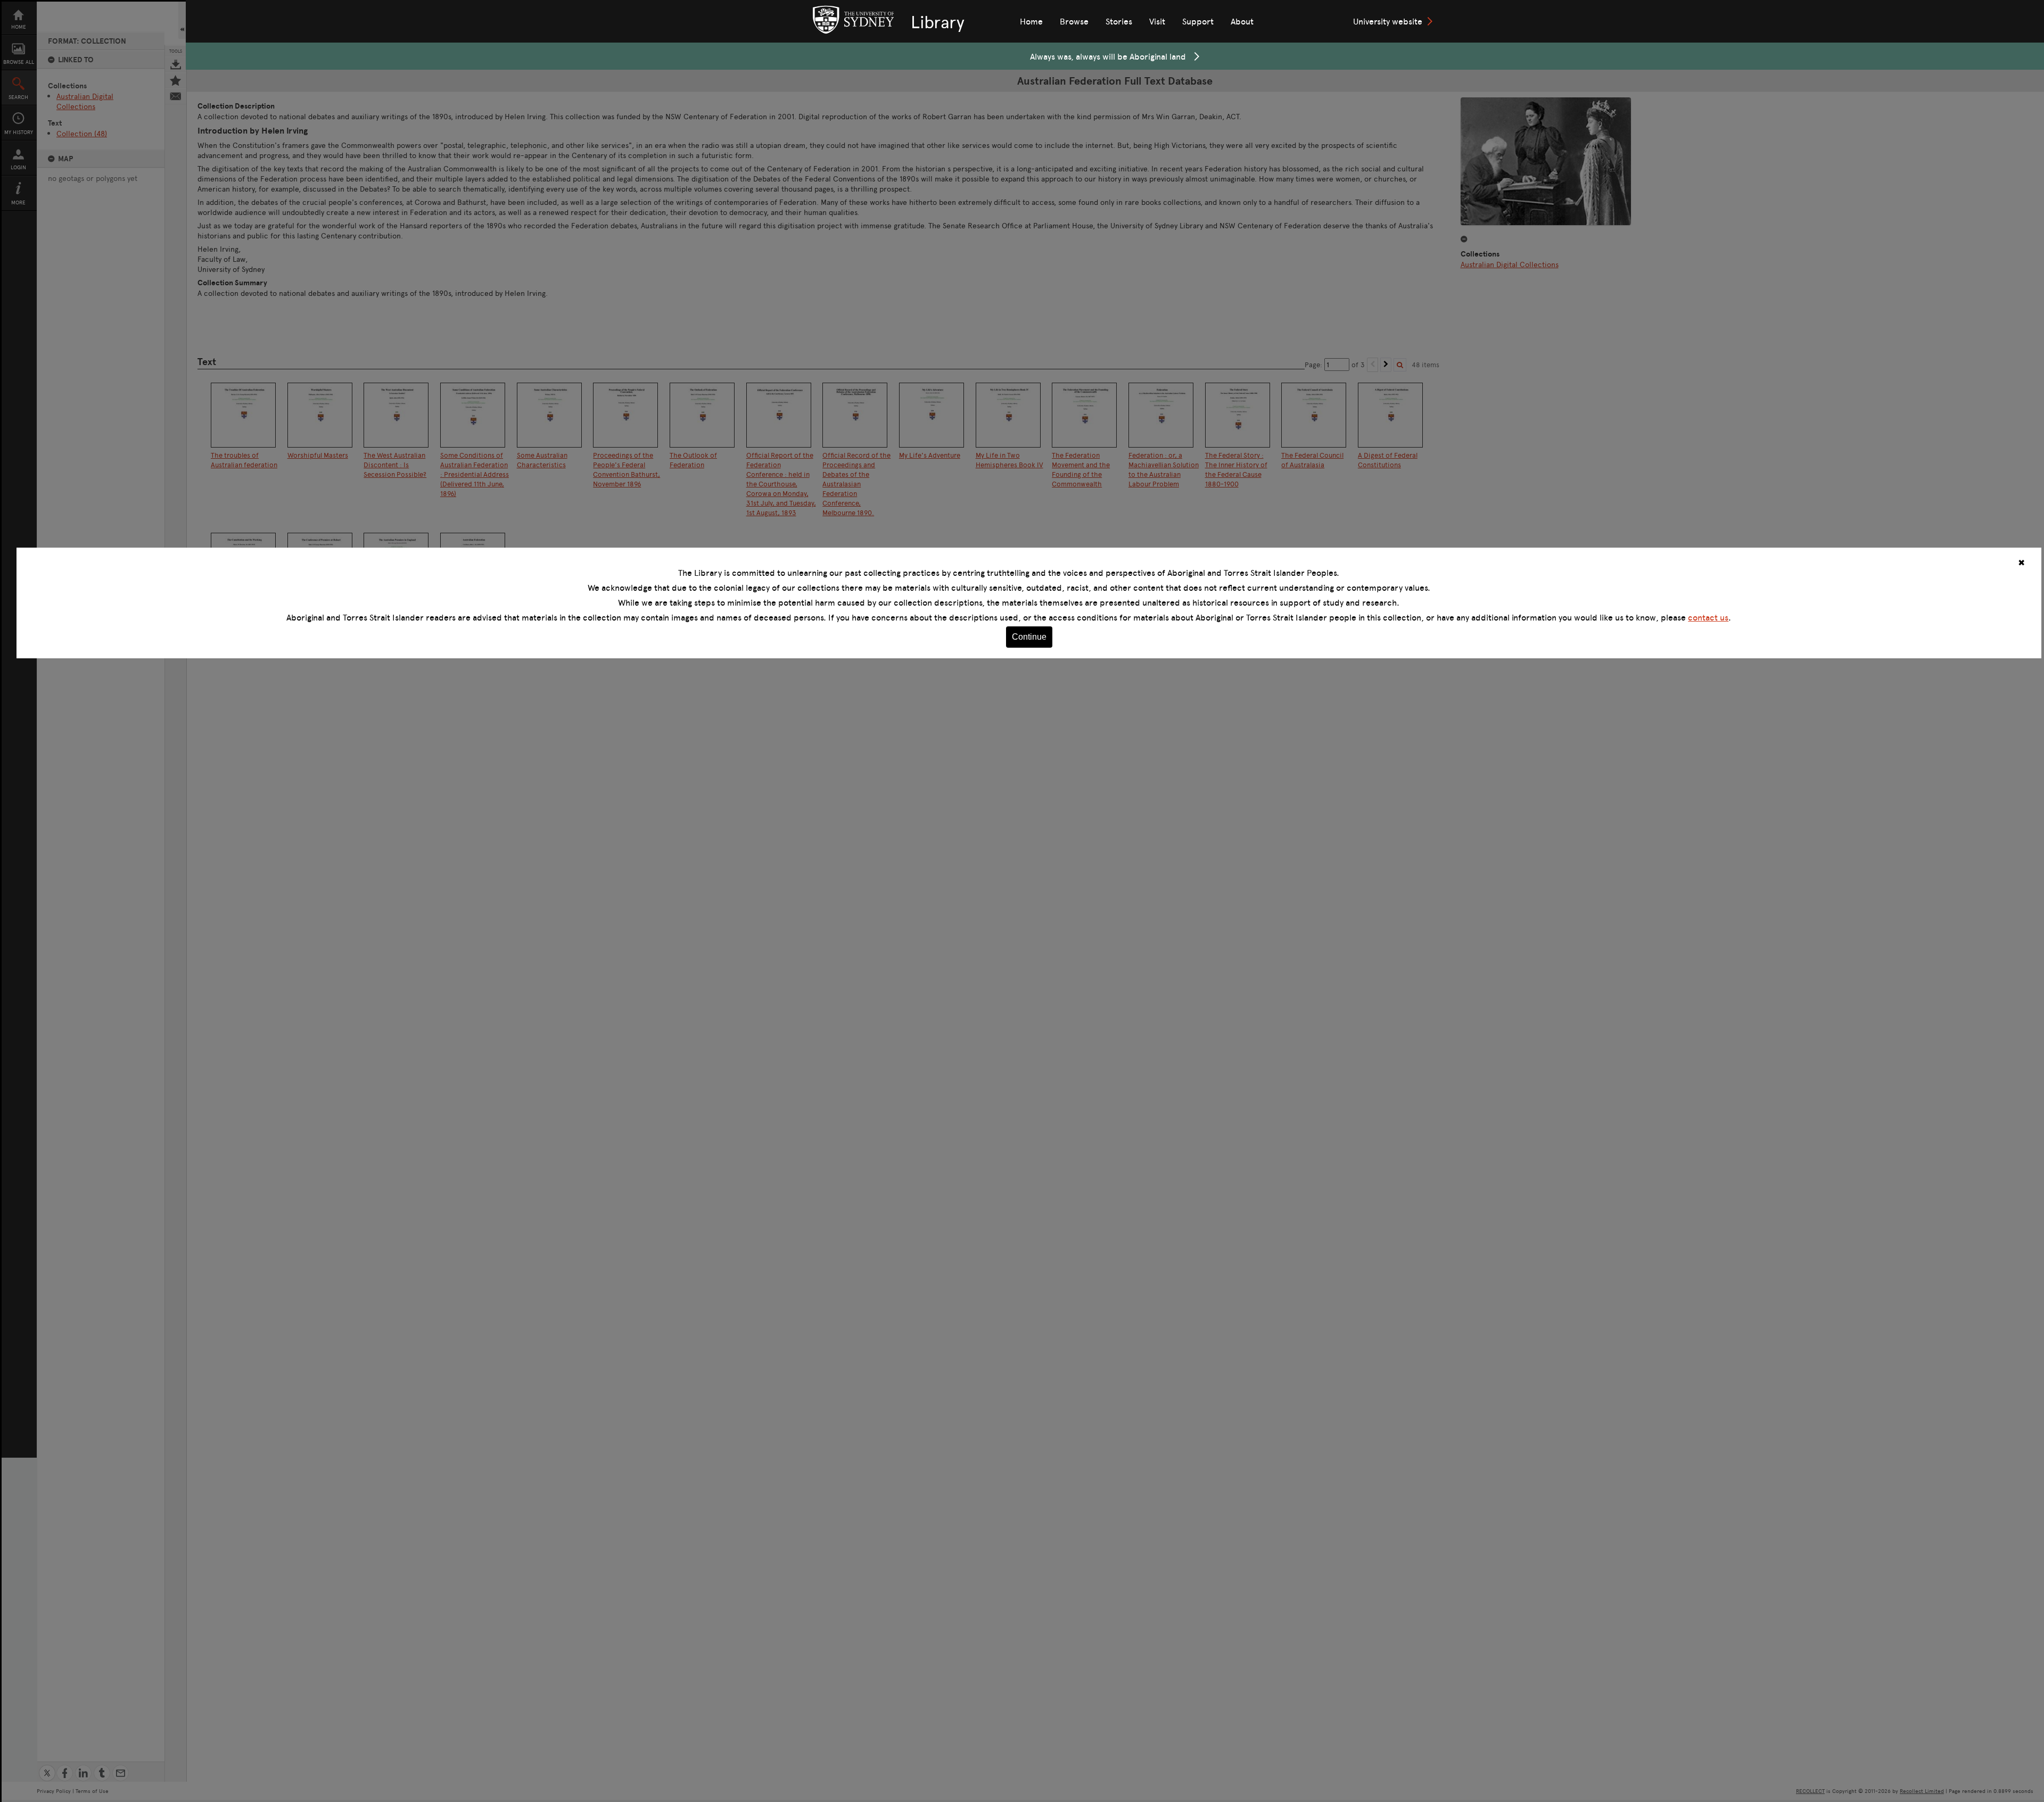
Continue (1029, 637)
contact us (1708, 617)
